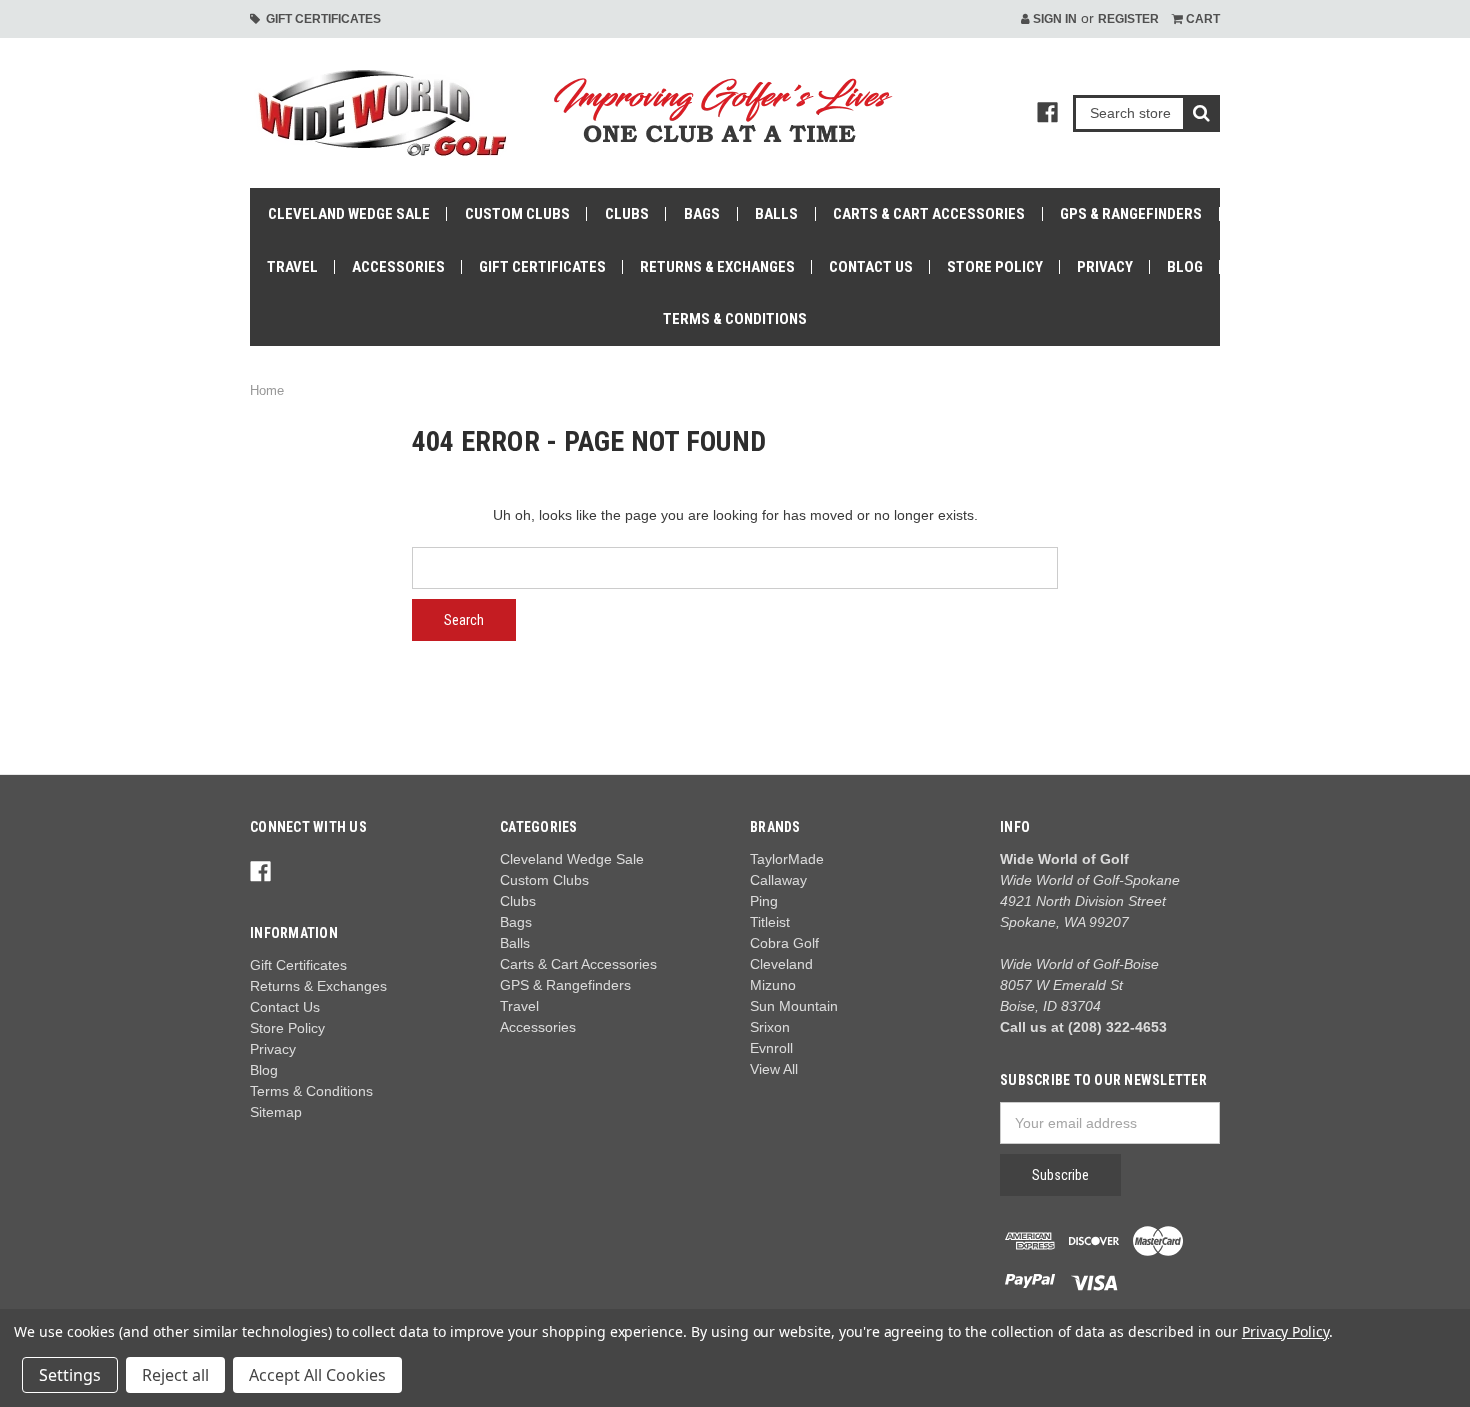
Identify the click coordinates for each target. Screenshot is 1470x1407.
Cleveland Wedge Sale (349, 214)
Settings (70, 1375)
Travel (292, 267)
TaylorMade (787, 859)
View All (774, 1069)
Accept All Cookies (317, 1375)
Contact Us (871, 267)
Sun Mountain (794, 1006)
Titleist (770, 922)
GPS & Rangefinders (1131, 214)
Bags (702, 214)
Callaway (778, 880)
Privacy (1105, 267)
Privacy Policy (1285, 1331)
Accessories (398, 267)
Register (1128, 19)
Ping (764, 901)
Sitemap (276, 1112)
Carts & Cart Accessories (929, 214)
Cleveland (781, 964)
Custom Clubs (517, 214)
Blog (1185, 267)
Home (267, 390)
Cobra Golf (784, 943)
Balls (776, 214)
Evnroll (771, 1048)
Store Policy (995, 267)
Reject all (175, 1375)
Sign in (1053, 19)
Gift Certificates (320, 19)
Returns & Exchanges (717, 267)
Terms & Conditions (735, 319)
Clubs (627, 214)
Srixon (770, 1027)
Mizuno (773, 985)
